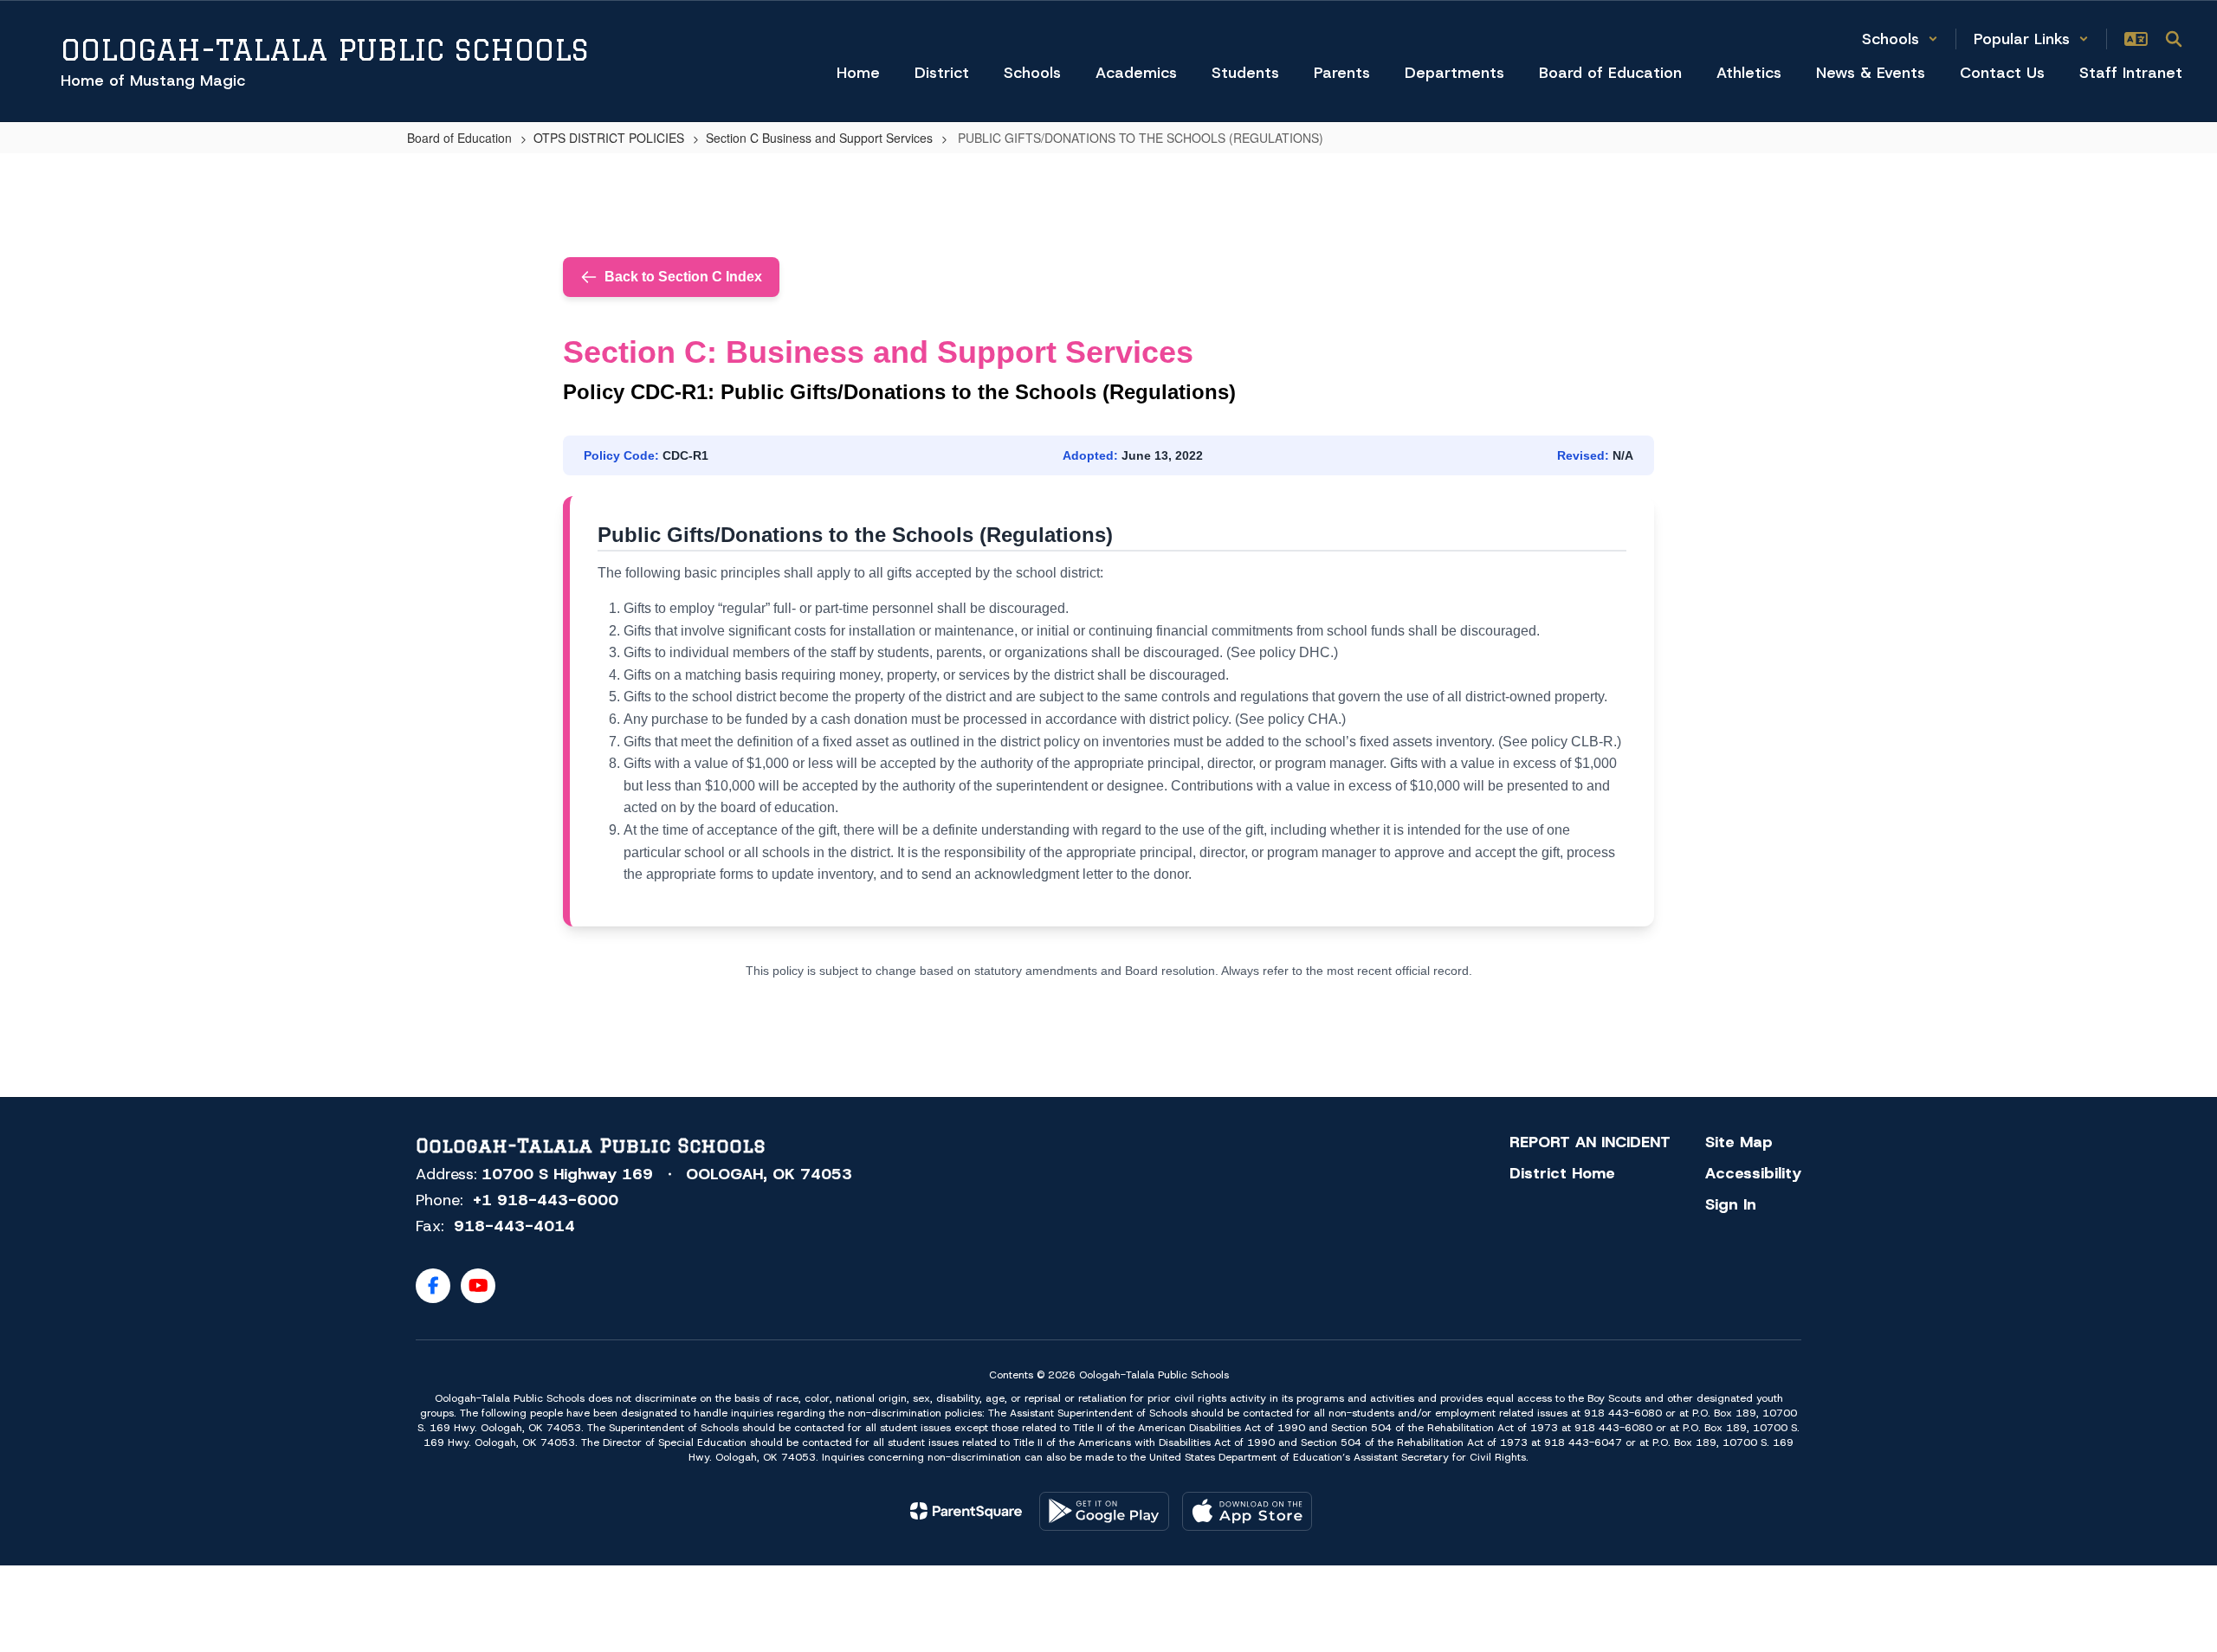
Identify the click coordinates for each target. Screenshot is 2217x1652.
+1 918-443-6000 (546, 1200)
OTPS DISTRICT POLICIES (609, 138)
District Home (1562, 1173)
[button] (1900, 39)
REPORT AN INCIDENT (1590, 1142)
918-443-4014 (514, 1226)
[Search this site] (2174, 39)
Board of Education (459, 138)
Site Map (1739, 1142)
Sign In (1731, 1204)
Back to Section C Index (683, 277)
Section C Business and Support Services (819, 138)
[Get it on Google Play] (1104, 1511)
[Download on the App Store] (1247, 1511)
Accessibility (1753, 1173)
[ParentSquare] (966, 1511)
